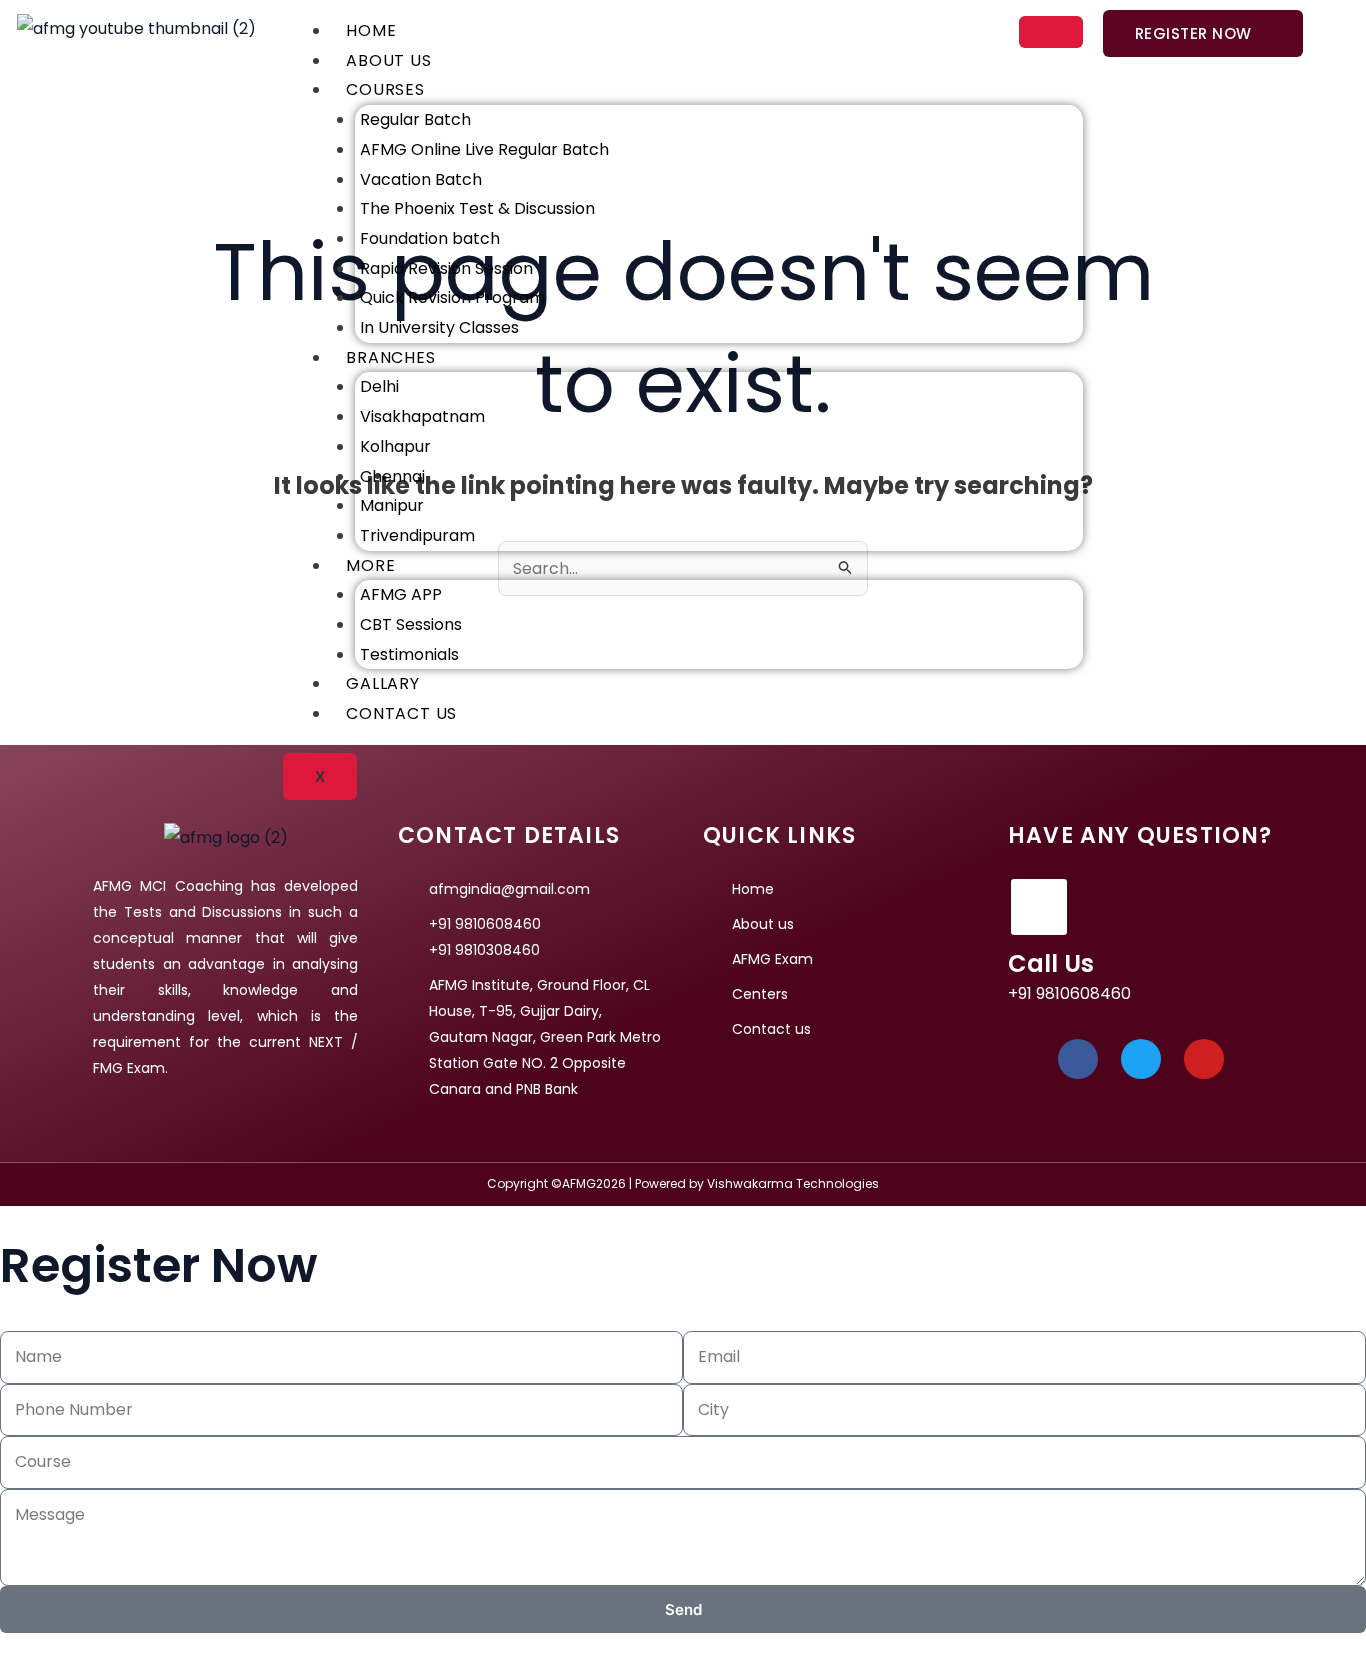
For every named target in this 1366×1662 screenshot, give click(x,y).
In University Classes (439, 327)
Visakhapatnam (422, 416)
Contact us (401, 713)
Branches (390, 357)
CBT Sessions (411, 624)
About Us (388, 60)
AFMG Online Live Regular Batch (484, 149)
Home (371, 30)
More (370, 565)
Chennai (392, 476)
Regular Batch (415, 119)
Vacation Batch (421, 179)
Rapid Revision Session (446, 268)
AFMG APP (401, 594)
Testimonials (409, 654)
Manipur (392, 505)
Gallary (383, 683)
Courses (385, 89)
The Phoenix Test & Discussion (477, 208)
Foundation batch (430, 238)
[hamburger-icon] (1051, 32)
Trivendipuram (417, 535)
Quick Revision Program (452, 297)
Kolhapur (395, 446)
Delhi (379, 386)
